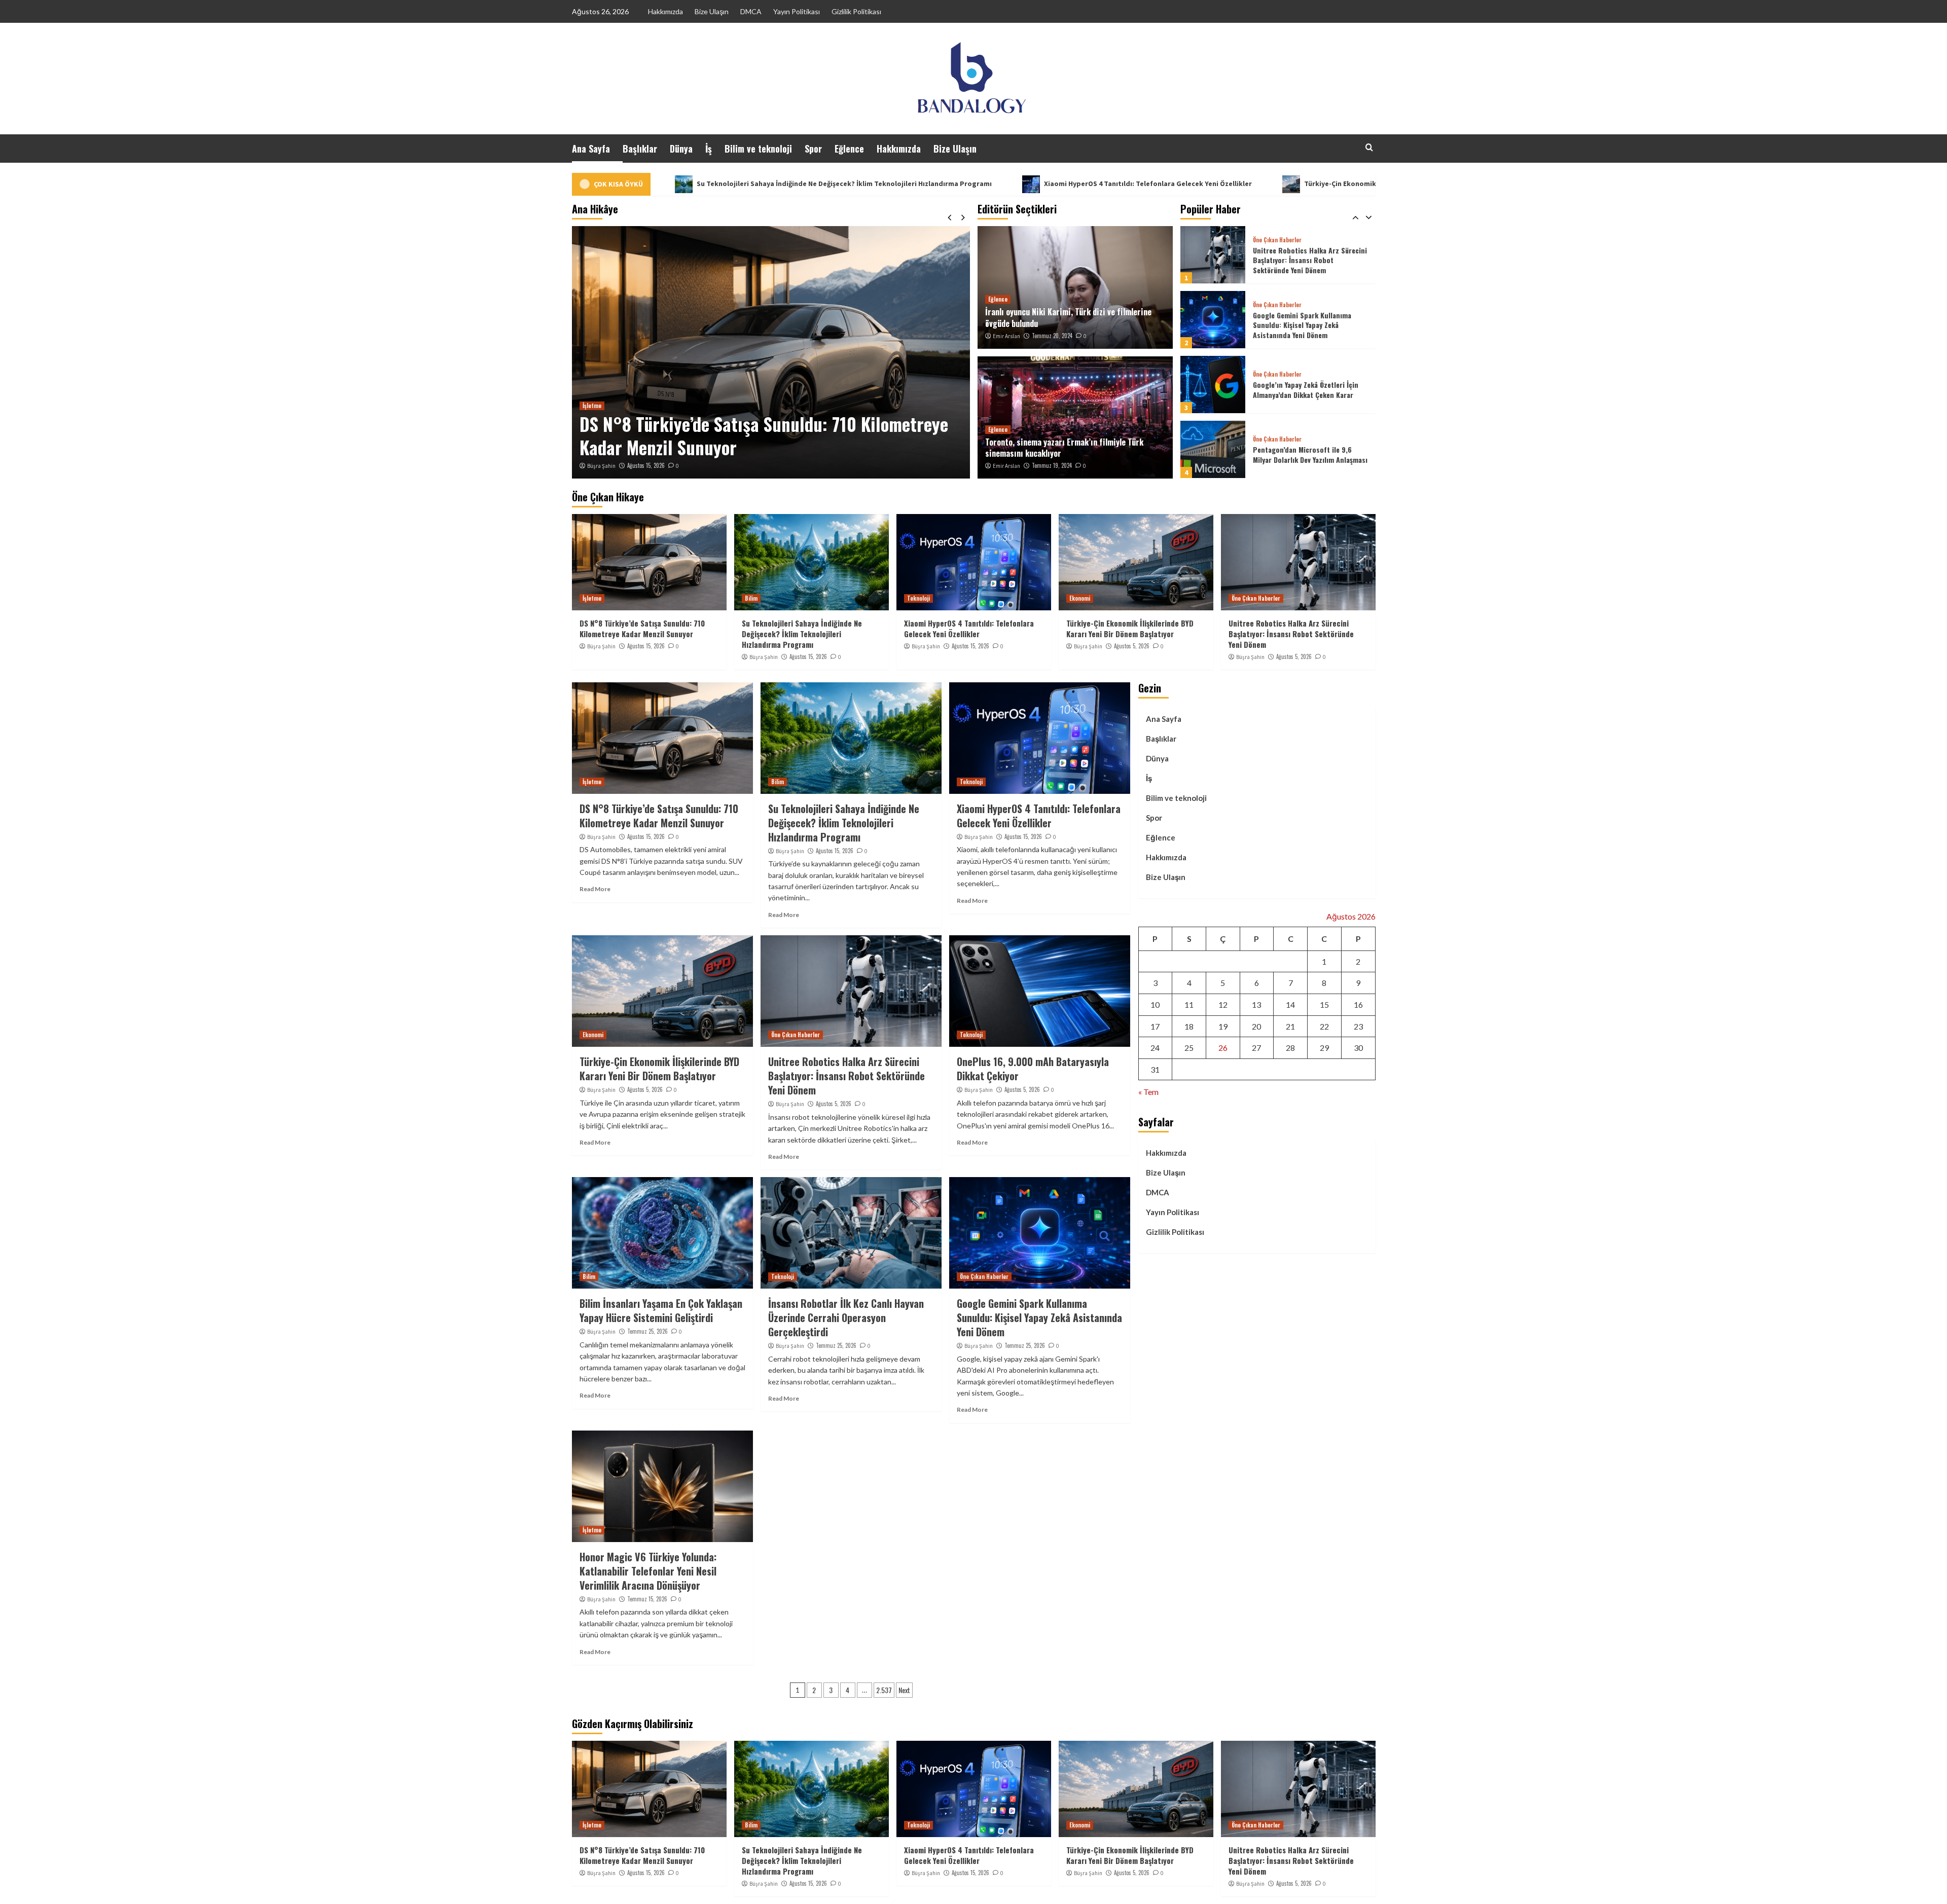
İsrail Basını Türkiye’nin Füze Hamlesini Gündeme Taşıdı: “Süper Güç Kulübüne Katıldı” (1307, 455)
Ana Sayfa (591, 149)
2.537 (884, 1690)
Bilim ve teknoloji (758, 149)
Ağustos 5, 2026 (1132, 646)
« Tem (1148, 1092)
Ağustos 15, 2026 (646, 465)
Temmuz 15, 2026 (647, 1599)
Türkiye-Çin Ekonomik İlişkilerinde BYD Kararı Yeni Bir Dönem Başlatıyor (1210, 184)
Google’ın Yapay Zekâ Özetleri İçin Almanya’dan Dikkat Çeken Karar (1306, 325)
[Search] (1369, 147)
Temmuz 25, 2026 (647, 1331)
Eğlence (849, 149)
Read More (595, 889)
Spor (813, 149)
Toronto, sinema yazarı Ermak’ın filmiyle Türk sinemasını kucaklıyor (1064, 448)
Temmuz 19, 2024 (1052, 465)
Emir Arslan (1006, 336)
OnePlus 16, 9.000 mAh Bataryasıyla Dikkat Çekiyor (1033, 1069)
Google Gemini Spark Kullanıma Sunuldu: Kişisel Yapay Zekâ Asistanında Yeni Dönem (1302, 260)
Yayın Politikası (797, 11)
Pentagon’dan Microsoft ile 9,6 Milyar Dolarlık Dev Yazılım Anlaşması (1310, 390)
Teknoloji (918, 598)
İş (709, 149)
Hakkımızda (665, 11)
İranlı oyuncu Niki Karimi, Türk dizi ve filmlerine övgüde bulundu (1068, 317)
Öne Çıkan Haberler (1277, 240)
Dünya (681, 149)
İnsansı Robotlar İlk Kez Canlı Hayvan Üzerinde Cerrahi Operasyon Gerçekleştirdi (846, 1317)
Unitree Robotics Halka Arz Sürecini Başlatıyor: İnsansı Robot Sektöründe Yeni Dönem (1291, 634)
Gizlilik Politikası (856, 11)
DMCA (751, 11)
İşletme (592, 598)
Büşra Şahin (601, 466)
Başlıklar (640, 149)
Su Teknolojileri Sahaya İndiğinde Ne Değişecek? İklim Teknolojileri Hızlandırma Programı (755, 435)
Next (904, 1690)
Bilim (589, 406)
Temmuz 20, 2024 (1052, 336)
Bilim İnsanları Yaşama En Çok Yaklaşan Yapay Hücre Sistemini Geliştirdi (661, 1310)
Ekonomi (1080, 598)
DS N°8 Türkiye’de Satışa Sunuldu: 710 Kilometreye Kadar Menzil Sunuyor (642, 628)
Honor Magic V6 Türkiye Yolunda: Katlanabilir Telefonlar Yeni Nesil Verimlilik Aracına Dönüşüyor (648, 1571)
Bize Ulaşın (712, 11)
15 (1324, 1004)
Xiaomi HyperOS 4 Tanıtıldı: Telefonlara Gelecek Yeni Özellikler (935, 184)
